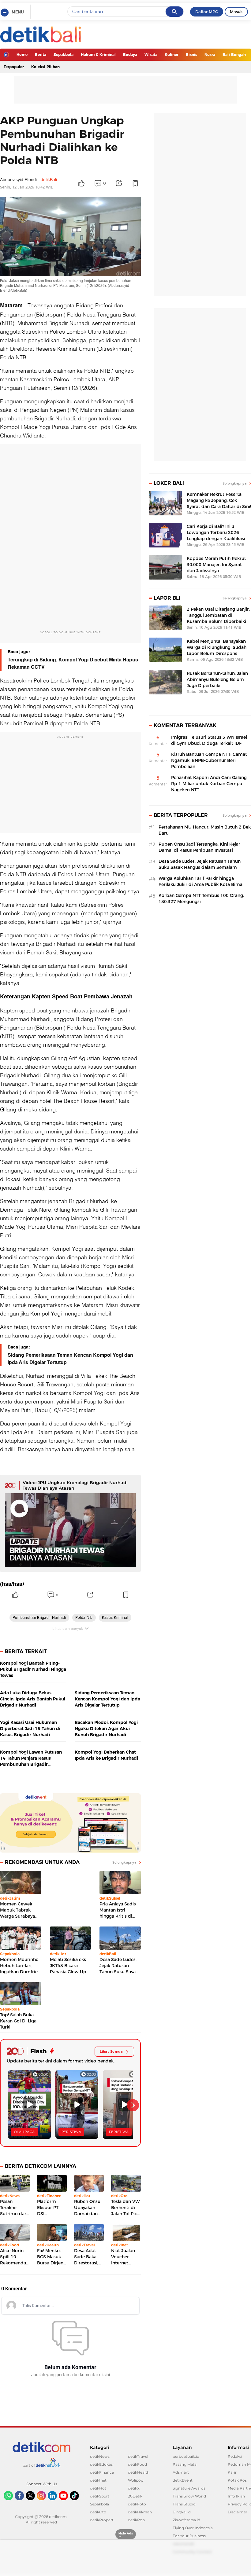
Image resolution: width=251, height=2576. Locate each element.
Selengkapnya (124, 1862)
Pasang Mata (185, 2464)
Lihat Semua (111, 2051)
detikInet (98, 2480)
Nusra (210, 55)
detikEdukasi (102, 2464)
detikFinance (102, 2472)
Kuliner (172, 55)
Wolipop (136, 2480)
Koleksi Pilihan (45, 67)
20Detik (135, 2496)
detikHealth (139, 2472)
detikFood (137, 2464)
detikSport (100, 2496)
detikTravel (138, 2456)
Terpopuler (14, 67)
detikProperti (102, 2520)
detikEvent (183, 2480)
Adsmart (181, 2472)
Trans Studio (184, 2504)
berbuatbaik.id (186, 2456)
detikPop (136, 2520)
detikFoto (137, 2504)
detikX (134, 2488)
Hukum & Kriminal (98, 55)
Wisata (151, 55)
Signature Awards (189, 2488)
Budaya (130, 55)
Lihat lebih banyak (68, 1628)
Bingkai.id (182, 2512)
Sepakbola (64, 55)
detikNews (100, 2456)
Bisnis (191, 55)
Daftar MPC (207, 12)
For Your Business (189, 2536)
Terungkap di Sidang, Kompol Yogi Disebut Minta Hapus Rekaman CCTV (73, 664)
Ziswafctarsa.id (186, 2520)
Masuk (236, 12)
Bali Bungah (234, 55)
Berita (41, 55)
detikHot (98, 2488)
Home (22, 55)
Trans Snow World (189, 2496)
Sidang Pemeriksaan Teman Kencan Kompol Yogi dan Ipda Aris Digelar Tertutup (70, 1359)
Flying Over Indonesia (193, 2528)
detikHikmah (140, 2512)
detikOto (98, 2512)
